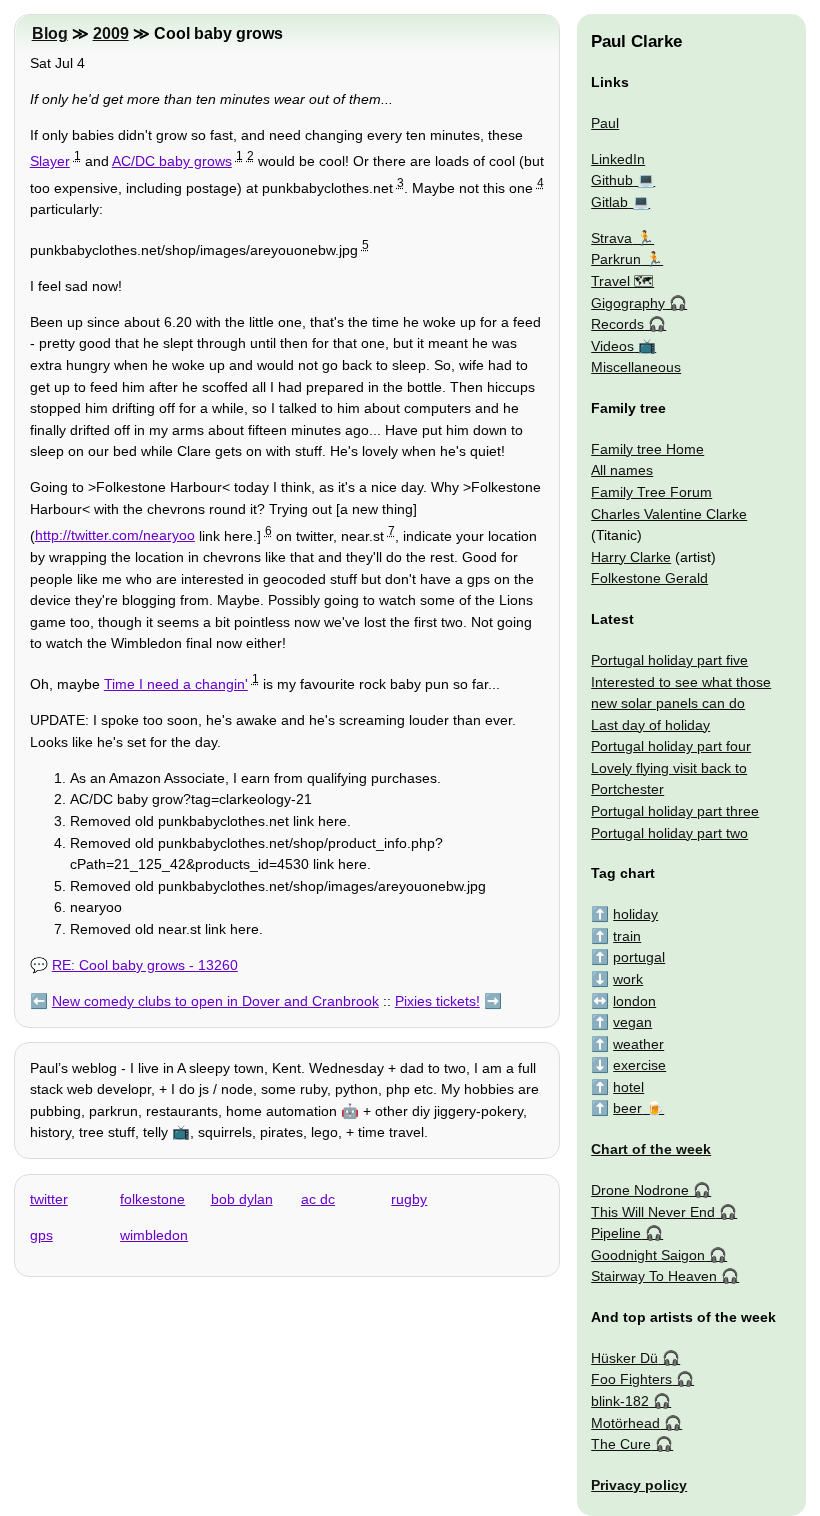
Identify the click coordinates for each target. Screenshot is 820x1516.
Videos (612, 346)
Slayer (50, 161)
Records (617, 324)
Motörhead (625, 1423)
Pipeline (616, 1233)
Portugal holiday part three (675, 811)
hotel (628, 1087)
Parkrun (616, 259)
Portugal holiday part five (669, 660)
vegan (632, 1022)
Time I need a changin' (176, 684)
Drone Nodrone (640, 1190)
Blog (50, 33)
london (634, 1001)
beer (627, 1108)
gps (41, 1235)
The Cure (621, 1444)
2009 (111, 33)
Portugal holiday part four (671, 746)
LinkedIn (618, 159)
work (628, 979)
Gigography (628, 303)
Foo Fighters (631, 1379)
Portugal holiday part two (669, 833)
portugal (639, 957)
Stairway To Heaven (654, 1276)
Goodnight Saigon (648, 1255)
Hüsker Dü (624, 1358)
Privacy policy (639, 1485)
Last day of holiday (650, 725)
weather (638, 1044)
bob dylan (242, 1199)
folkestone (152, 1199)
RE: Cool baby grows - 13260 (145, 965)
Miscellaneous (636, 367)
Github (612, 180)
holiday (635, 914)
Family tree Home (647, 449)
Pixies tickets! (437, 1001)
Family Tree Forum (651, 492)
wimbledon (154, 1235)
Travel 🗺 (622, 281)
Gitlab (609, 202)
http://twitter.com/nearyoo (115, 535)
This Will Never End (653, 1212)
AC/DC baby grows (172, 161)
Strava (611, 238)
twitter (49, 1199)
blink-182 (620, 1401)
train (627, 936)
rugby (409, 1199)
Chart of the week (651, 1149)
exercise (639, 1065)
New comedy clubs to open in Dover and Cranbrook (215, 1001)
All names (622, 470)
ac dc (318, 1199)
